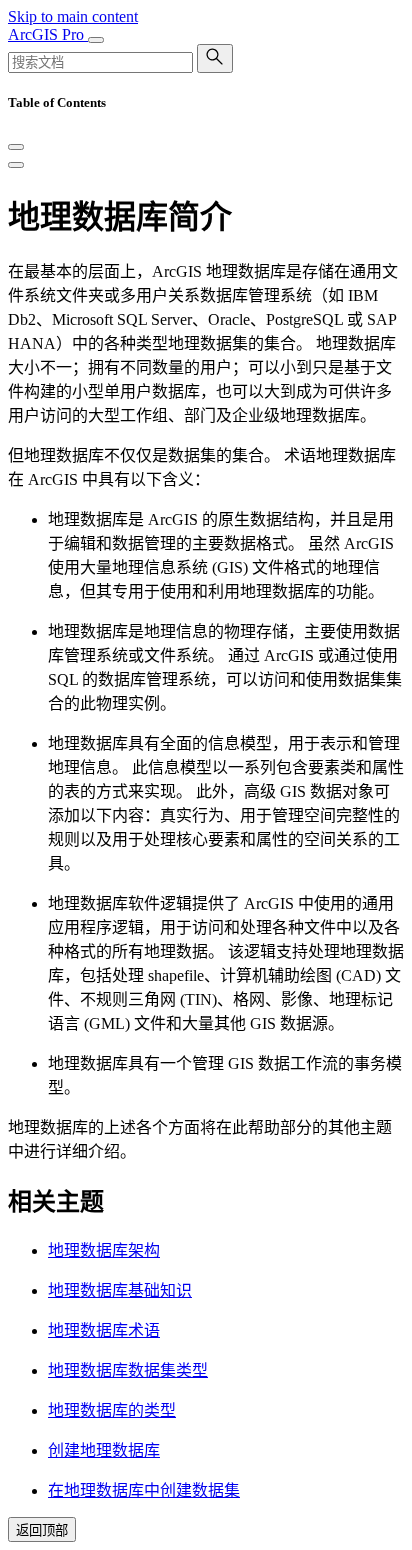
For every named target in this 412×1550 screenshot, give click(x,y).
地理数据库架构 (104, 1250)
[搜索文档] (215, 58)
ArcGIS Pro (48, 34)
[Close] (16, 147)
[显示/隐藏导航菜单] (96, 40)
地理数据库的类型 (112, 1410)
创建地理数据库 (104, 1450)
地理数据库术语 (104, 1330)
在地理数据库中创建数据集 (144, 1490)
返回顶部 (42, 1530)
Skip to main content (73, 16)
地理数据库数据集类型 (128, 1370)
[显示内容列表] (16, 165)
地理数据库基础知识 (120, 1290)
